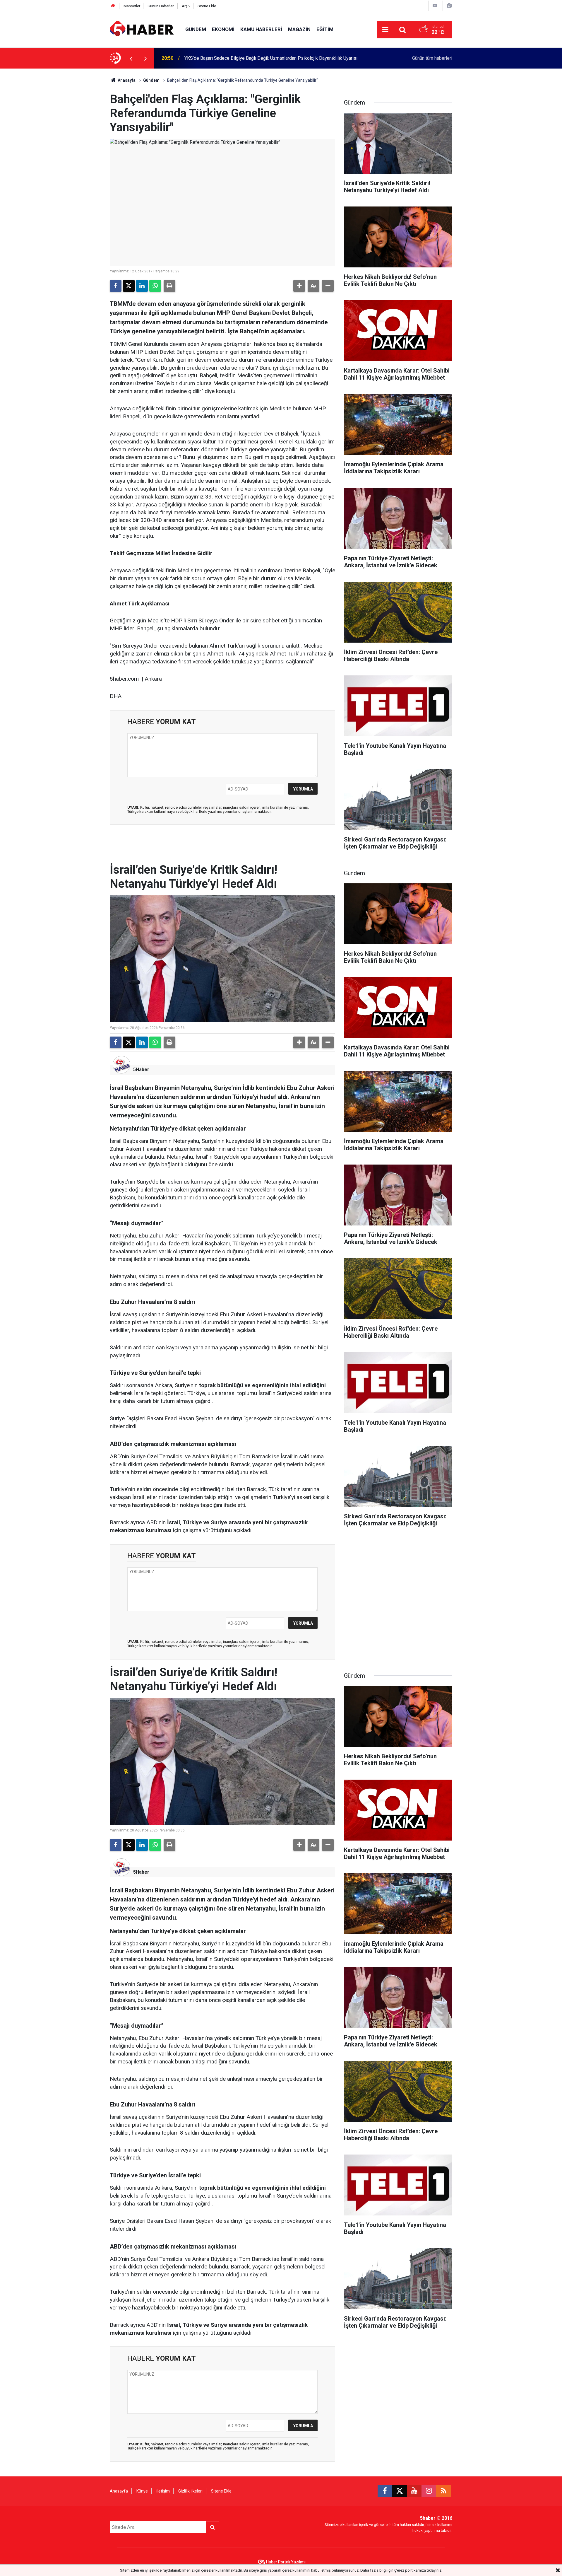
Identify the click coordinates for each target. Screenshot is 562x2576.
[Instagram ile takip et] (429, 2491)
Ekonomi (223, 29)
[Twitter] (129, 286)
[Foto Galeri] (449, 6)
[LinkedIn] (142, 286)
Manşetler (132, 6)
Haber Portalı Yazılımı (286, 2562)
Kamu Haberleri (261, 29)
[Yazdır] (169, 286)
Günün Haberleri (161, 6)
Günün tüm (432, 58)
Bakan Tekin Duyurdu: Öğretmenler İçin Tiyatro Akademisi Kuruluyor (252, 58)
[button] (299, 286)
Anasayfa (126, 80)
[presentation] (131, 58)
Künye (142, 2491)
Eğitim (325, 29)
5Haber (141, 1070)
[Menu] (385, 30)
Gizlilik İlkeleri (190, 2491)
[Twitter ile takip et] (400, 2491)
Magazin (299, 29)
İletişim (163, 2491)
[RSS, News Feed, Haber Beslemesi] (443, 2491)
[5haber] (142, 29)
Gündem (196, 29)
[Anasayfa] (113, 6)
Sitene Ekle (207, 6)
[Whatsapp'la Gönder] (155, 286)
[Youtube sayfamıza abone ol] (414, 2491)
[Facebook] (116, 286)
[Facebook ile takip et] (385, 2491)
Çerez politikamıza (410, 2570)
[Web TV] (435, 6)
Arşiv (186, 6)
